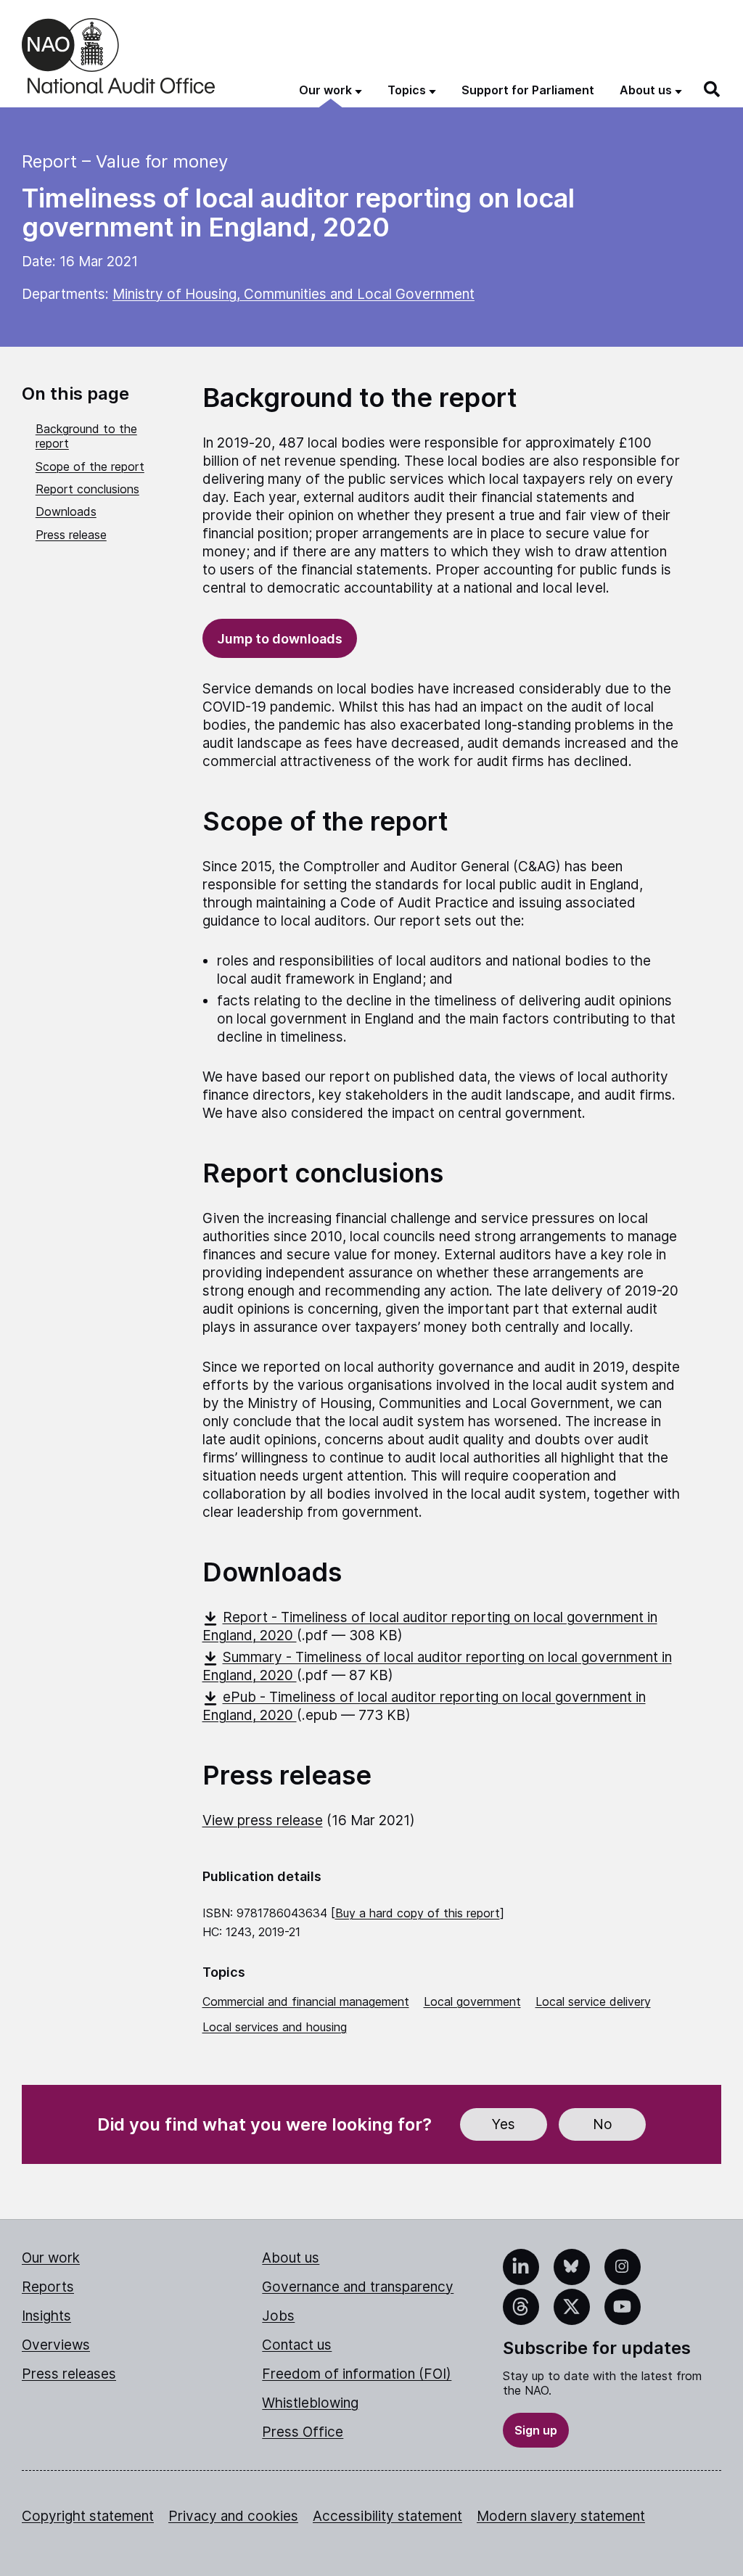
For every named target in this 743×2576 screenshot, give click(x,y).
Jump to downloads (280, 639)
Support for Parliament (528, 90)
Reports (48, 2287)
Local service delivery (593, 2001)
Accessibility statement (387, 2516)
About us (291, 2258)
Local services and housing (275, 2027)
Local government (472, 2001)
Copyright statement (88, 2516)
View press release (263, 1820)
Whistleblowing (310, 2403)
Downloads (66, 511)
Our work (51, 2258)
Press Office (303, 2432)
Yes (504, 2124)
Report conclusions (87, 489)
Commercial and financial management (306, 2001)
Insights (46, 2316)
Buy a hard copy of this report (418, 1913)
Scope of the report (90, 466)
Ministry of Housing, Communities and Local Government (293, 294)
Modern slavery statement (561, 2516)
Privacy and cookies (233, 2516)
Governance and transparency (358, 2287)
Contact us (297, 2345)
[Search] (713, 89)
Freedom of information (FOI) (357, 2374)
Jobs (278, 2316)
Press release (71, 535)
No (603, 2124)
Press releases (69, 2374)
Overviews (56, 2345)
